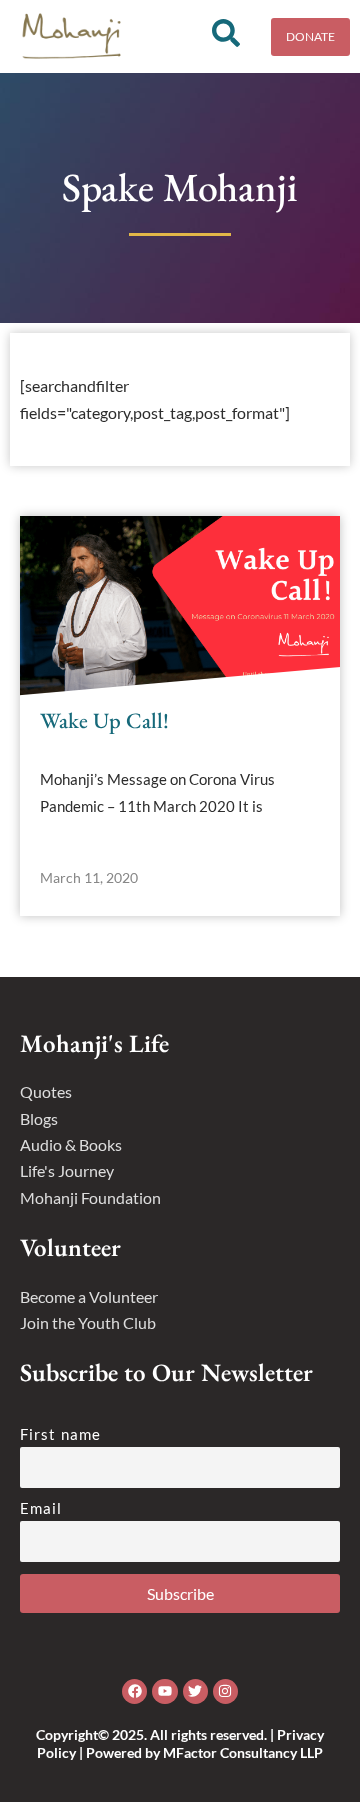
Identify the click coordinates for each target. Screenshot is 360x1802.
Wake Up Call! (104, 720)
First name (60, 1434)
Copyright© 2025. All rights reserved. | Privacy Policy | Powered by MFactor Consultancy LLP (180, 1743)
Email (41, 1508)
